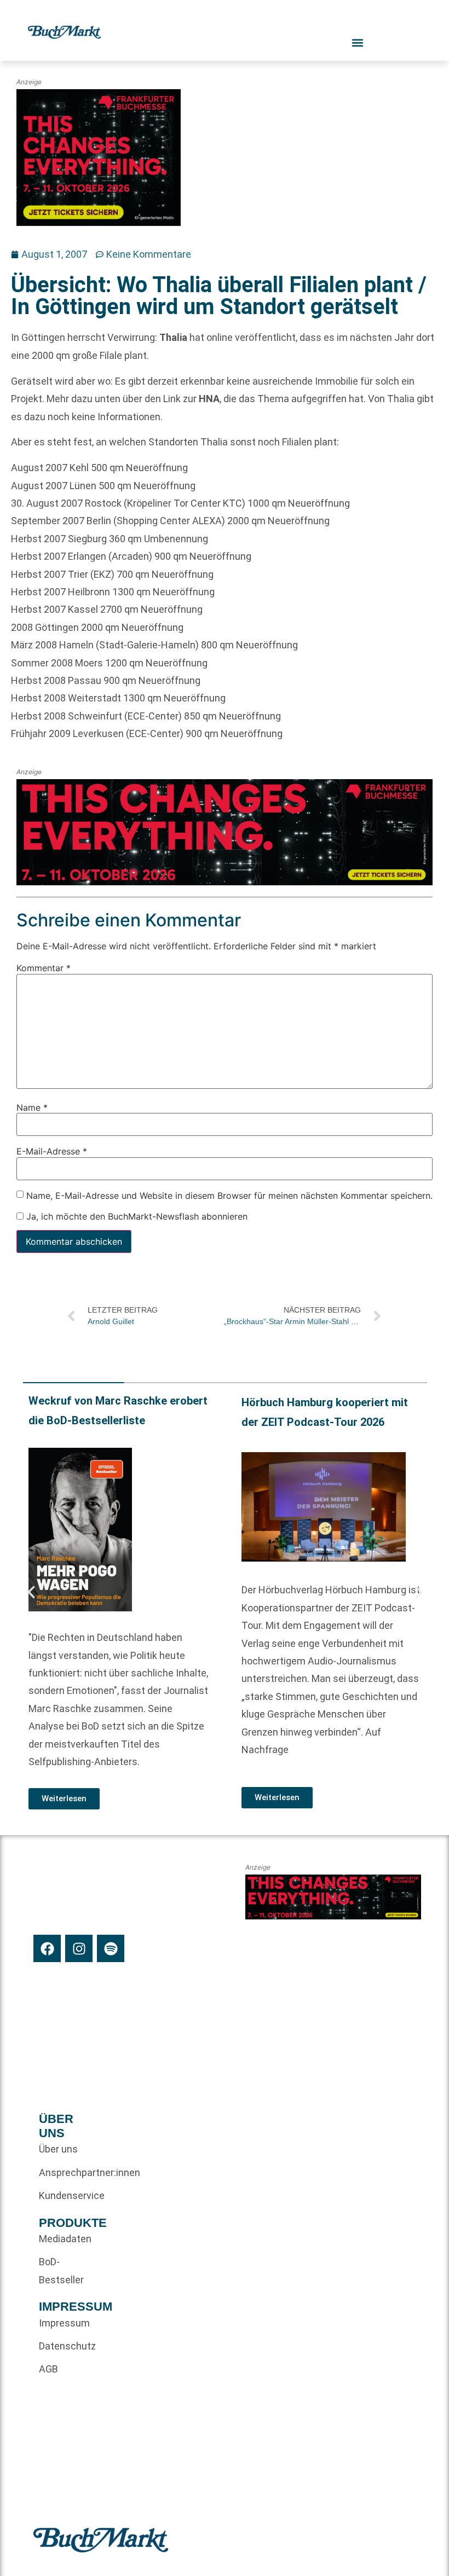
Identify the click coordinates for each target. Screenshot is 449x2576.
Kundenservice (59, 2195)
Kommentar (44, 968)
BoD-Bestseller (59, 2270)
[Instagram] (79, 1948)
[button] (31, 1592)
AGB (48, 2369)
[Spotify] (111, 1948)
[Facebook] (47, 1948)
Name (32, 1107)
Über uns (58, 2149)
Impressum (59, 2323)
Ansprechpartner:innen (59, 2172)
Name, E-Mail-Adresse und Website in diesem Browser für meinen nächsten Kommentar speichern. (229, 1196)
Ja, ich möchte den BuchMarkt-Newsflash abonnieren (136, 1216)
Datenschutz (59, 2346)
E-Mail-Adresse (52, 1151)
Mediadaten (59, 2239)
